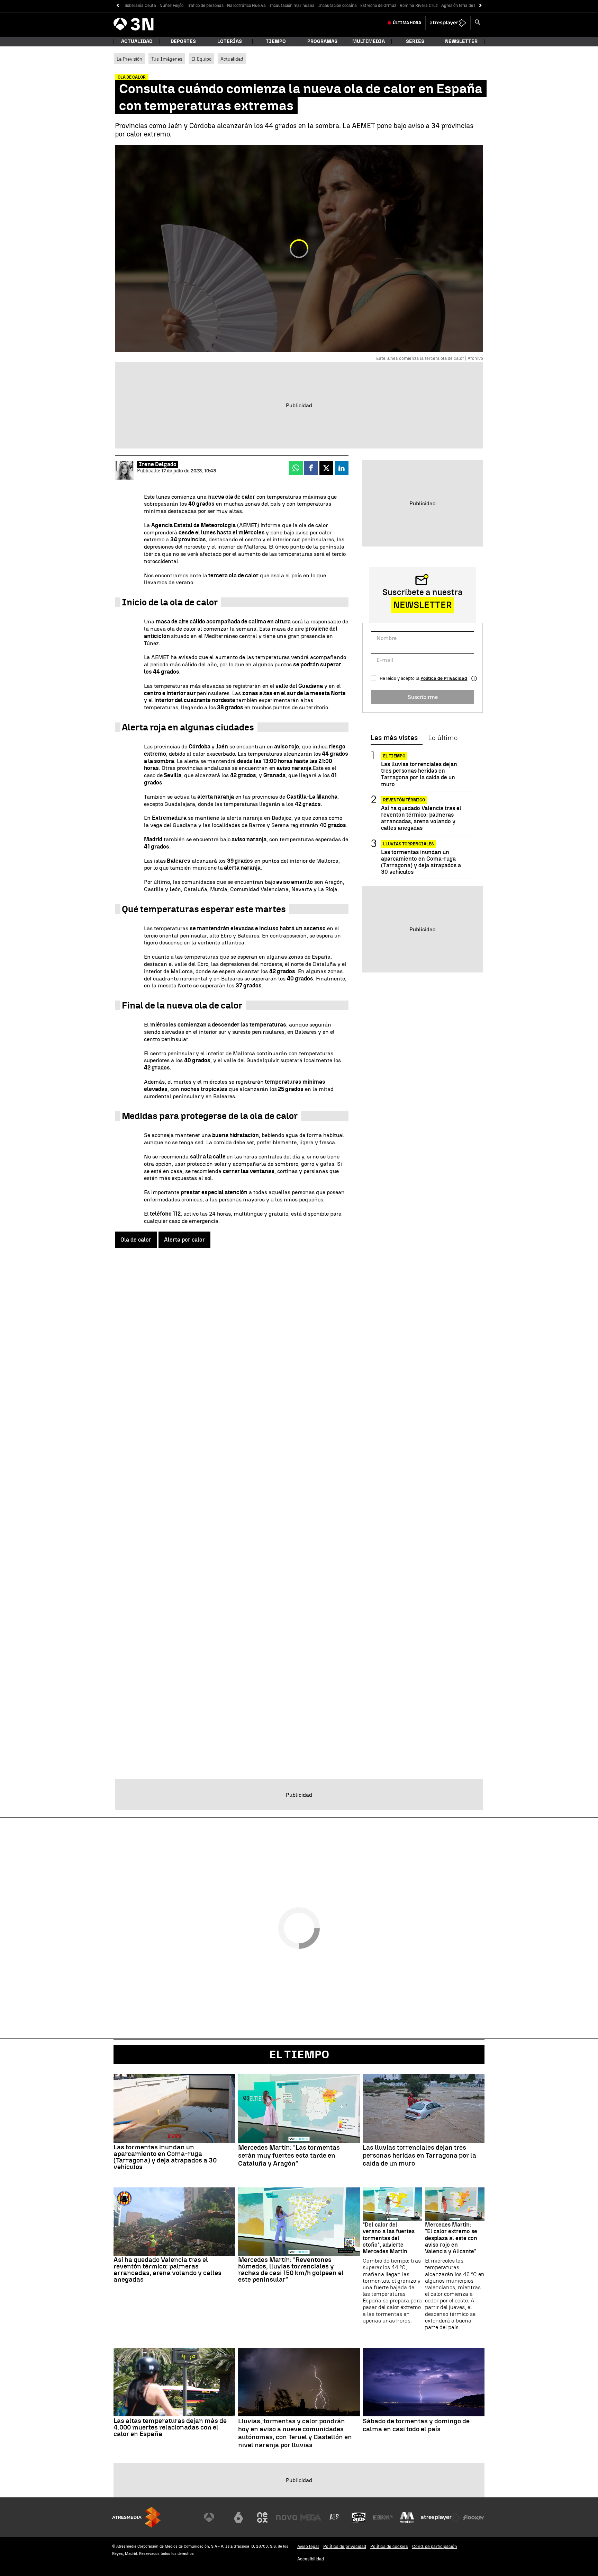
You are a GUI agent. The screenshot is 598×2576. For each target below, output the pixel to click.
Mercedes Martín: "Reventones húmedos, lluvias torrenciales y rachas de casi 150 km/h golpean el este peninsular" (291, 2269)
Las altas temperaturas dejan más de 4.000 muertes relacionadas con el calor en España (170, 2427)
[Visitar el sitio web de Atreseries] (335, 2517)
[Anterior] (117, 6)
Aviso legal (308, 2546)
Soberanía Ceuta (140, 6)
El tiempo (394, 756)
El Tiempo (299, 2054)
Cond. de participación (435, 2546)
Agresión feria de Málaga (465, 6)
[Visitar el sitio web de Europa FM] (383, 2517)
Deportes (183, 41)
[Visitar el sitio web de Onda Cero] (359, 2517)
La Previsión (129, 59)
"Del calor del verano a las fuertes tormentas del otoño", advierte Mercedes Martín (389, 2238)
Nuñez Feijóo (171, 6)
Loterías (230, 41)
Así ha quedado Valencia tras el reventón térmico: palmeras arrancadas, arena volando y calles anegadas (421, 818)
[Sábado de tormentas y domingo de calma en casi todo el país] (424, 2382)
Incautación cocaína (337, 6)
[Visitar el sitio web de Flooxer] (474, 2517)
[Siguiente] (481, 6)
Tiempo (276, 41)
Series (415, 41)
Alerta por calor (184, 1240)
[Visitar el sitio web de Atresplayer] (441, 2517)
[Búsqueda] (478, 23)
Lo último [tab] (443, 738)
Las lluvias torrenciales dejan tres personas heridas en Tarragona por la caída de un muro (419, 774)
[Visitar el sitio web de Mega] (311, 2517)
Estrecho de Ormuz (378, 6)
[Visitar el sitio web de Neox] (262, 2517)
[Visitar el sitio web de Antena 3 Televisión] (214, 2517)
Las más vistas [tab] (394, 738)
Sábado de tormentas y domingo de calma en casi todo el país (416, 2425)
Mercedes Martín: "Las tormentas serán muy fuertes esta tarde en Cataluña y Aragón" (289, 2156)
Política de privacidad (345, 2546)
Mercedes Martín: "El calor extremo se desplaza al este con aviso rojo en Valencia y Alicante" (451, 2238)
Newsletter (461, 41)
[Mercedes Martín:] (299, 2108)
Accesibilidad (311, 2559)
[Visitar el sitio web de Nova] (287, 2517)
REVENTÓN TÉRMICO (404, 800)
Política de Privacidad (444, 678)
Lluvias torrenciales (409, 844)
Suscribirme (423, 697)
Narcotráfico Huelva (246, 6)
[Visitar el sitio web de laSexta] (238, 2517)
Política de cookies (389, 2546)
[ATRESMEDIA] (136, 2517)
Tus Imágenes (167, 59)
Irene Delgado (158, 464)
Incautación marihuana (292, 6)
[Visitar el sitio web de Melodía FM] (407, 2517)
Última (407, 23)
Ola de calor (136, 1240)
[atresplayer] (448, 23)
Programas (322, 41)
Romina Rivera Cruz (419, 6)
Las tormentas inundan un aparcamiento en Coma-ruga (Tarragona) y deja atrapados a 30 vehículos (421, 862)
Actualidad (232, 59)
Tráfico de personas (205, 6)
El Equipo (201, 59)
